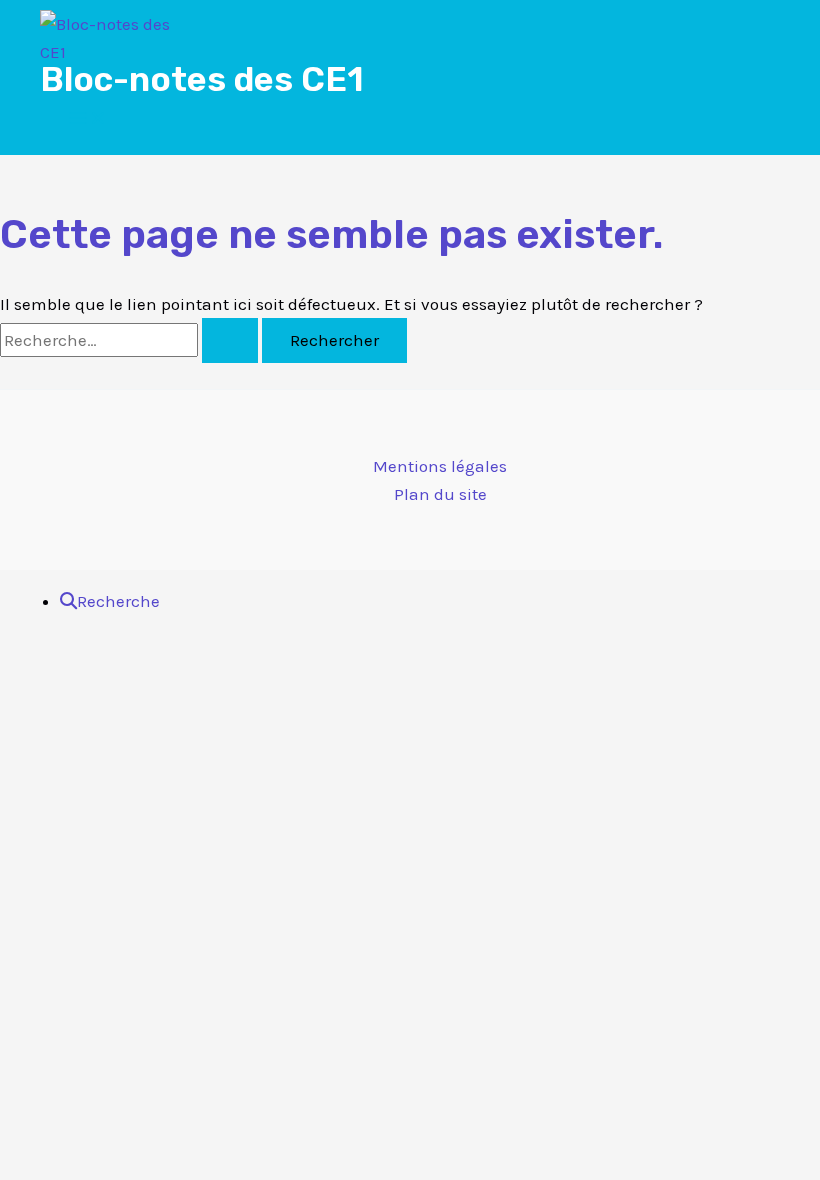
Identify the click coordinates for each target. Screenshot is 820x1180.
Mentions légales (440, 466)
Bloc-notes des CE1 (202, 79)
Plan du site (440, 494)
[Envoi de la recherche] (230, 340)
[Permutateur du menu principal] (88, 119)
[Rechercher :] (131, 340)
